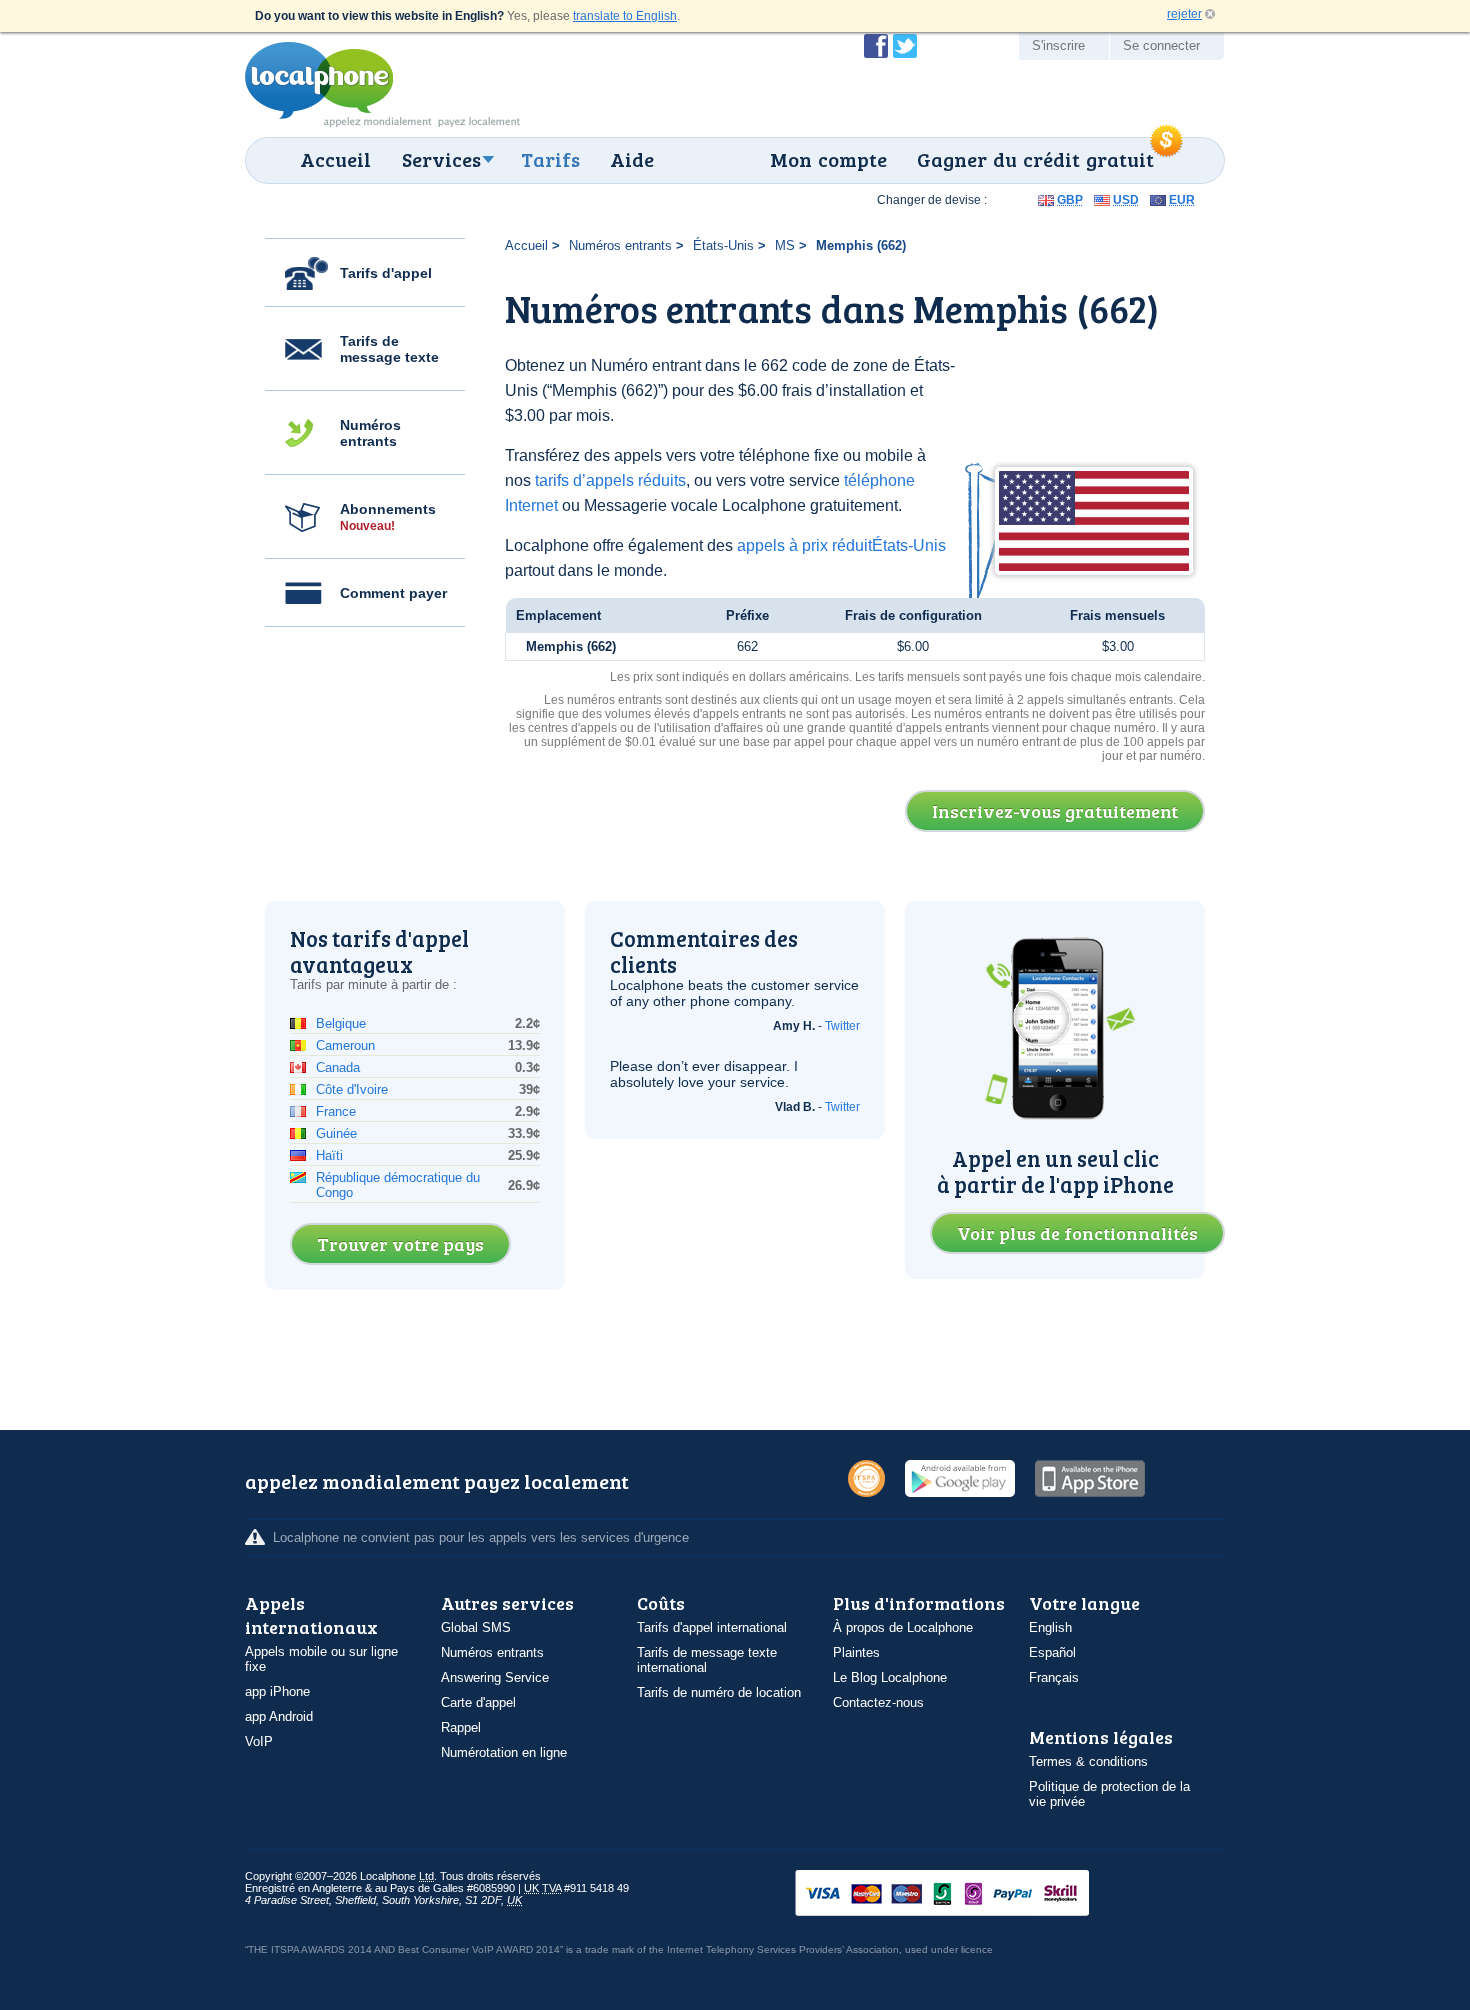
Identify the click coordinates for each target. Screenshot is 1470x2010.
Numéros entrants (370, 433)
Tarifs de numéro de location (719, 1692)
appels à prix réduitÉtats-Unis (841, 545)
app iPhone (277, 1691)
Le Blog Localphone (890, 1677)
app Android (279, 1716)
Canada (338, 1067)
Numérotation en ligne (504, 1752)
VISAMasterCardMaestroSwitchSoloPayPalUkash (970, 1894)
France (336, 1111)
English (1050, 1627)
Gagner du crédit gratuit (1035, 159)
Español (1052, 1652)
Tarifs (550, 159)
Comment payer (393, 593)
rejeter (1184, 14)
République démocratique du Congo (398, 1185)
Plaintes (856, 1652)
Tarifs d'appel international (712, 1627)
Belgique (341, 1023)
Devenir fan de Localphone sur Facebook (876, 46)
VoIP (259, 1741)
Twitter (842, 1026)
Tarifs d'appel (386, 273)
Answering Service (495, 1677)
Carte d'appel (478, 1702)
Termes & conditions (1088, 1761)
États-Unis (723, 245)
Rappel (461, 1727)
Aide (632, 159)
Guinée (336, 1133)
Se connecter (1161, 45)
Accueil (335, 159)
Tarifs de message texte (389, 349)
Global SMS (476, 1627)
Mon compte (828, 159)
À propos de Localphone (903, 1627)
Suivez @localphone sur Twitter (905, 46)
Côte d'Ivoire (352, 1089)
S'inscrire (1058, 45)
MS (785, 245)
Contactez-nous (878, 1702)
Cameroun (345, 1045)
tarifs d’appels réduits (610, 480)
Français (1054, 1677)
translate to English (625, 16)
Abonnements (388, 517)
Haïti (329, 1155)
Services (441, 159)
